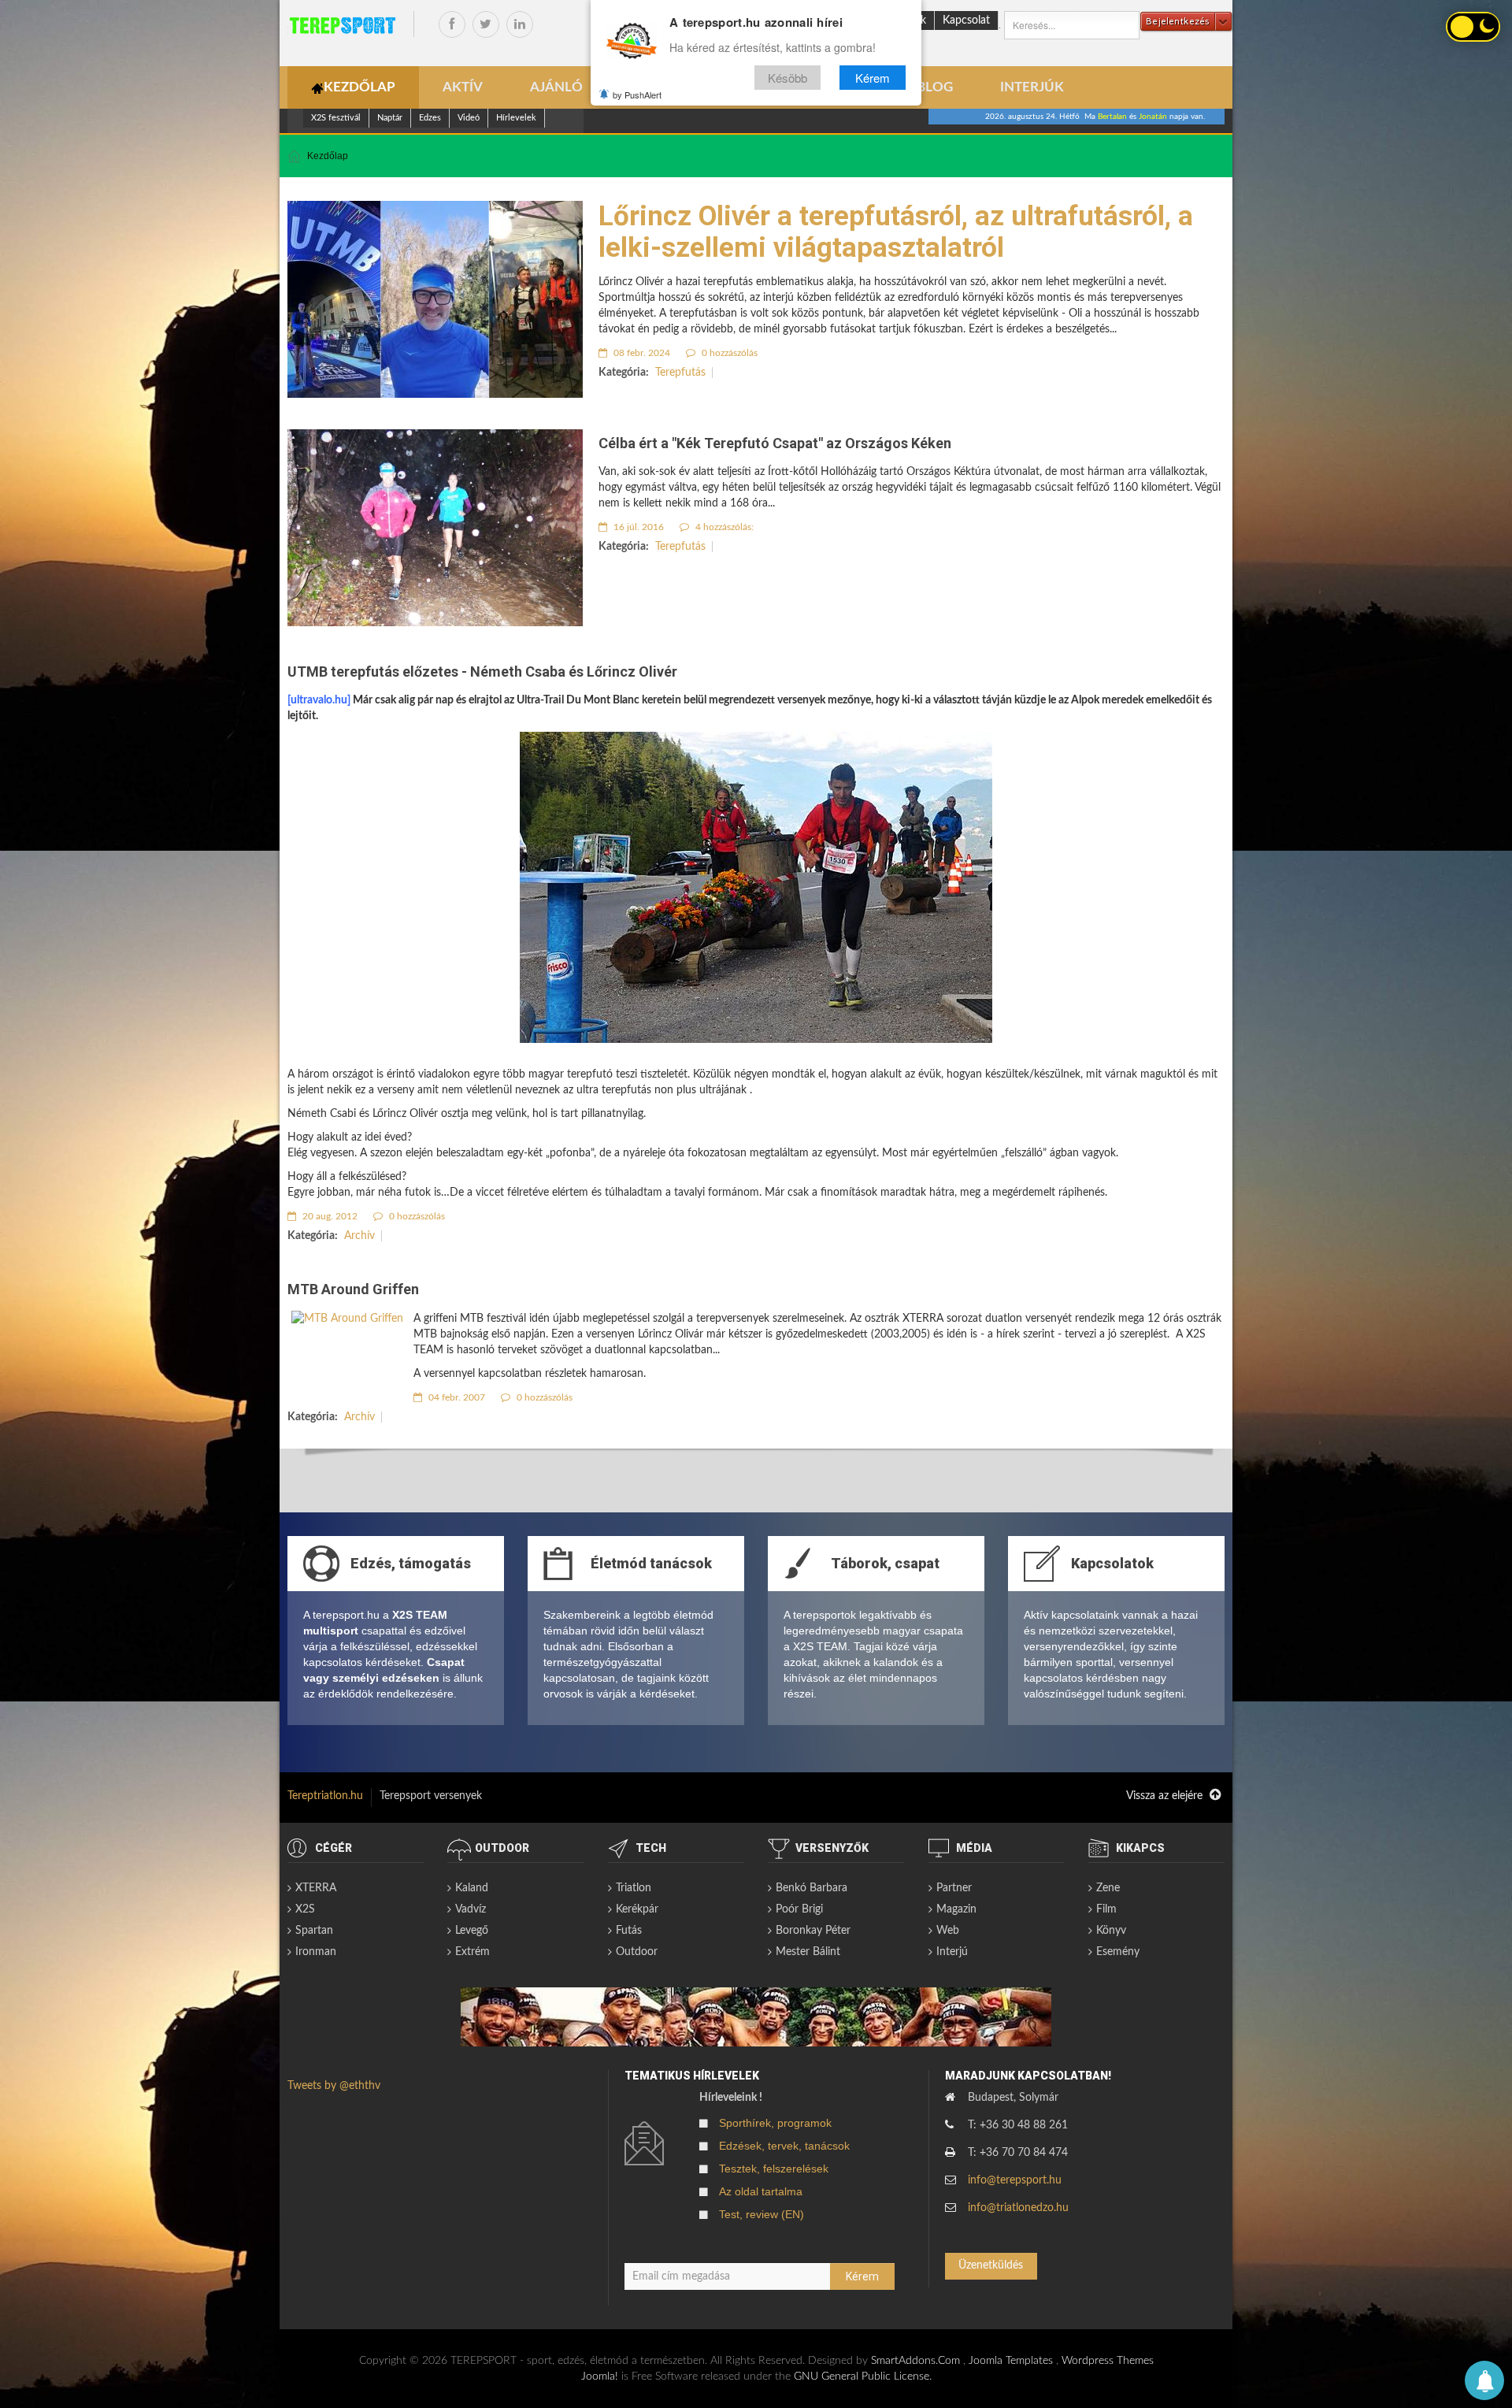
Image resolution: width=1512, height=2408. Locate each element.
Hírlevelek (516, 118)
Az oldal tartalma (761, 2191)
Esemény (1118, 1952)
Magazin (956, 1909)
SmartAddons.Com (915, 2361)
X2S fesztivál (336, 118)
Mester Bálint (808, 1952)
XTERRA (316, 1888)
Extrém (472, 1952)
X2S (305, 1909)
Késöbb (787, 78)
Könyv (1111, 1931)
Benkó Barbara (812, 1888)
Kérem (873, 78)
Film (1106, 1909)
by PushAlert (637, 95)
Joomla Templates (1011, 2361)
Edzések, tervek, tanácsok (784, 2146)
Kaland (472, 1888)
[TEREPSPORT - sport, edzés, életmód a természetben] (343, 25)
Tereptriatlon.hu (325, 1796)
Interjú (952, 1952)
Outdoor (637, 1952)
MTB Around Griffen (353, 1289)
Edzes (430, 118)
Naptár (390, 118)
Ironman (316, 1952)
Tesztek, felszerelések (774, 2169)
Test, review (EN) (762, 2214)
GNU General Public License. (863, 2376)
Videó (469, 118)
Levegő (472, 1931)
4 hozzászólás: (723, 527)
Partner (954, 1888)
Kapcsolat (966, 20)
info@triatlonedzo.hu (1018, 2208)
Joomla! (600, 2376)
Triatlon (634, 1888)
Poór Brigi (799, 1909)
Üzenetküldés (991, 2265)
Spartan (314, 1931)
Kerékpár (637, 1909)
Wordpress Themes (1108, 2361)
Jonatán (1153, 117)
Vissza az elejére (1166, 1796)
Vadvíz (471, 1909)
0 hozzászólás (728, 353)
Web (948, 1931)
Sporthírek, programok (775, 2123)
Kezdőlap (328, 156)
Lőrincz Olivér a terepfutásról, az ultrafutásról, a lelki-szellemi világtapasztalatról (896, 232)
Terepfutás (680, 373)
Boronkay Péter (813, 1931)
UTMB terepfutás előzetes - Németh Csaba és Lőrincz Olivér (482, 672)
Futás (629, 1931)
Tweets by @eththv (334, 2086)
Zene (1108, 1888)
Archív (359, 1236)
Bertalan (1112, 117)
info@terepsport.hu (1015, 2180)
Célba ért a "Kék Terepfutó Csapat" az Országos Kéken (775, 443)
